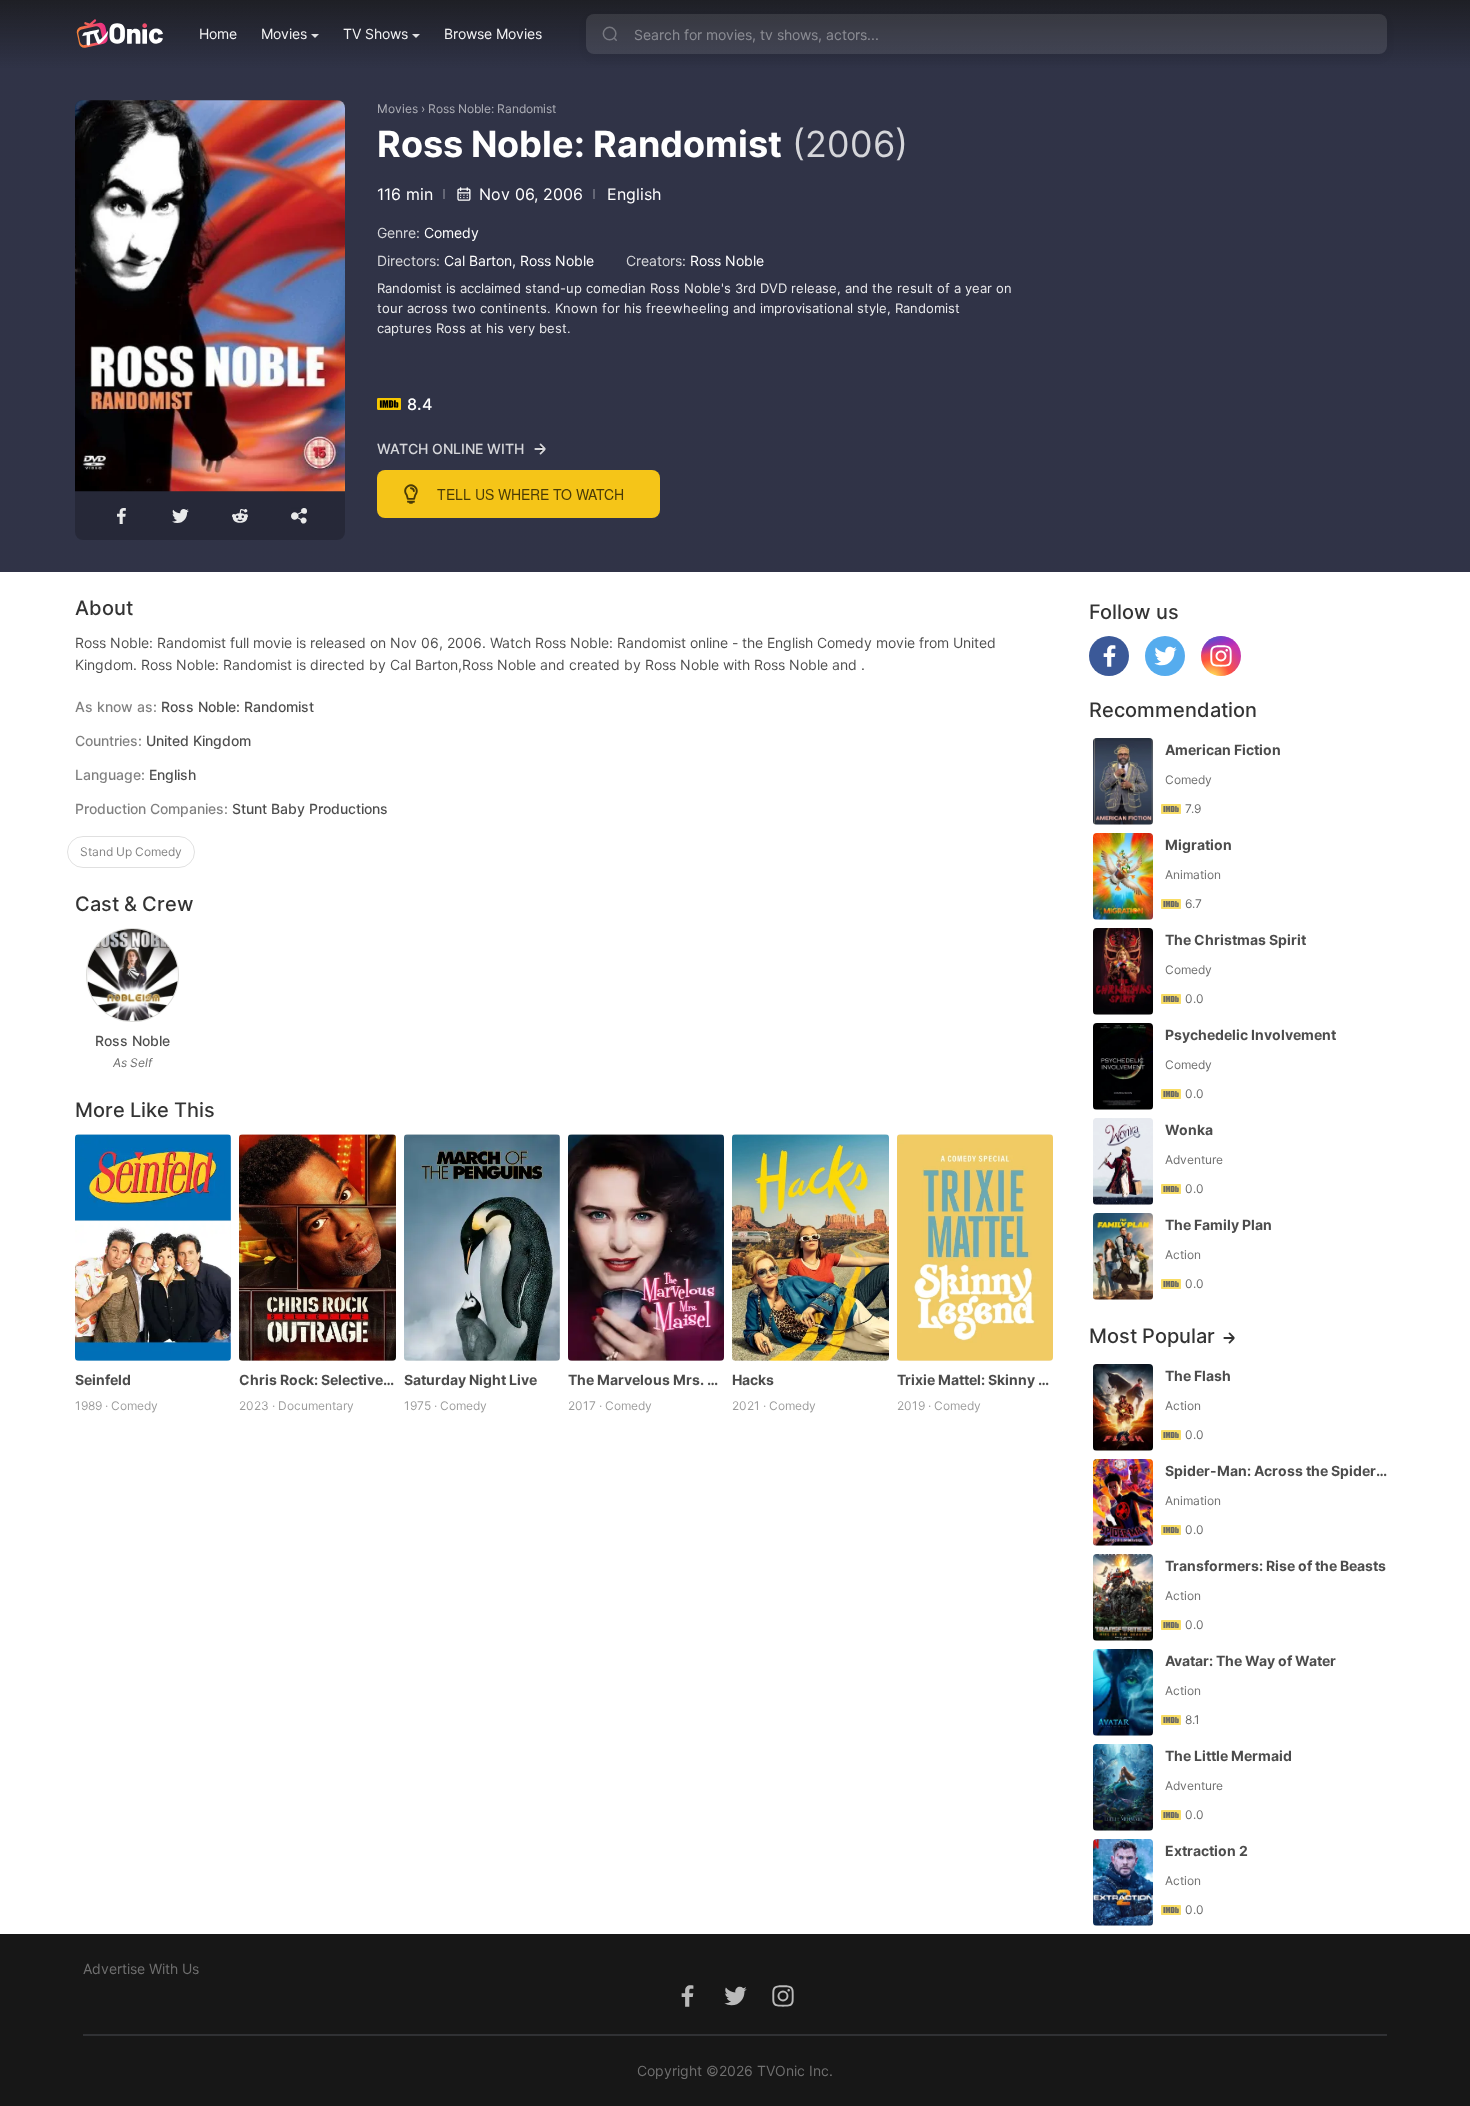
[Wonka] (1123, 1161)
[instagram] (1221, 670)
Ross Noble (557, 260)
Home (218, 33)
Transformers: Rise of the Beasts (1275, 1565)
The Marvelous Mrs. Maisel (646, 1379)
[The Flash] (1123, 1407)
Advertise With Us (141, 1968)
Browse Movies (493, 33)
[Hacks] (810, 1247)
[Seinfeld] (153, 1247)
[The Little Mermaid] (1123, 1787)
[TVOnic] (119, 34)
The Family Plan (1218, 1224)
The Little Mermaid (1228, 1755)
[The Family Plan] (1123, 1256)
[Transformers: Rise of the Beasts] (1123, 1597)
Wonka (1189, 1129)
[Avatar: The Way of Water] (1123, 1692)
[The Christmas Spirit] (1123, 971)
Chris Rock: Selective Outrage (317, 1379)
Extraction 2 (1206, 1850)
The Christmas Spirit (1235, 939)
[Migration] (1123, 876)
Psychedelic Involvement (1250, 1034)
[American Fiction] (1123, 781)
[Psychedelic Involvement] (1123, 1066)
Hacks (753, 1379)
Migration (1198, 844)
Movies (284, 33)
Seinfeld (103, 1379)
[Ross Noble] (132, 975)
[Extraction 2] (1123, 1882)
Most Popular (1152, 1336)
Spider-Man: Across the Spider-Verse (1278, 1470)
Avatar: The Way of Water (1250, 1660)
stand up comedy (131, 851)
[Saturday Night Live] (482, 1247)
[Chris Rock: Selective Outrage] (317, 1247)
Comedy (451, 232)
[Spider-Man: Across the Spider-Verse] (1123, 1502)
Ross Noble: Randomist (492, 108)
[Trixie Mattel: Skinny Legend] (975, 1247)
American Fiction (1223, 749)
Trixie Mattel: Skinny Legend (975, 1379)
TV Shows (375, 33)
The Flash (1198, 1375)
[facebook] (1109, 670)
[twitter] (1165, 670)
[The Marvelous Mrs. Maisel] (646, 1247)
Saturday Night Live (470, 1379)
